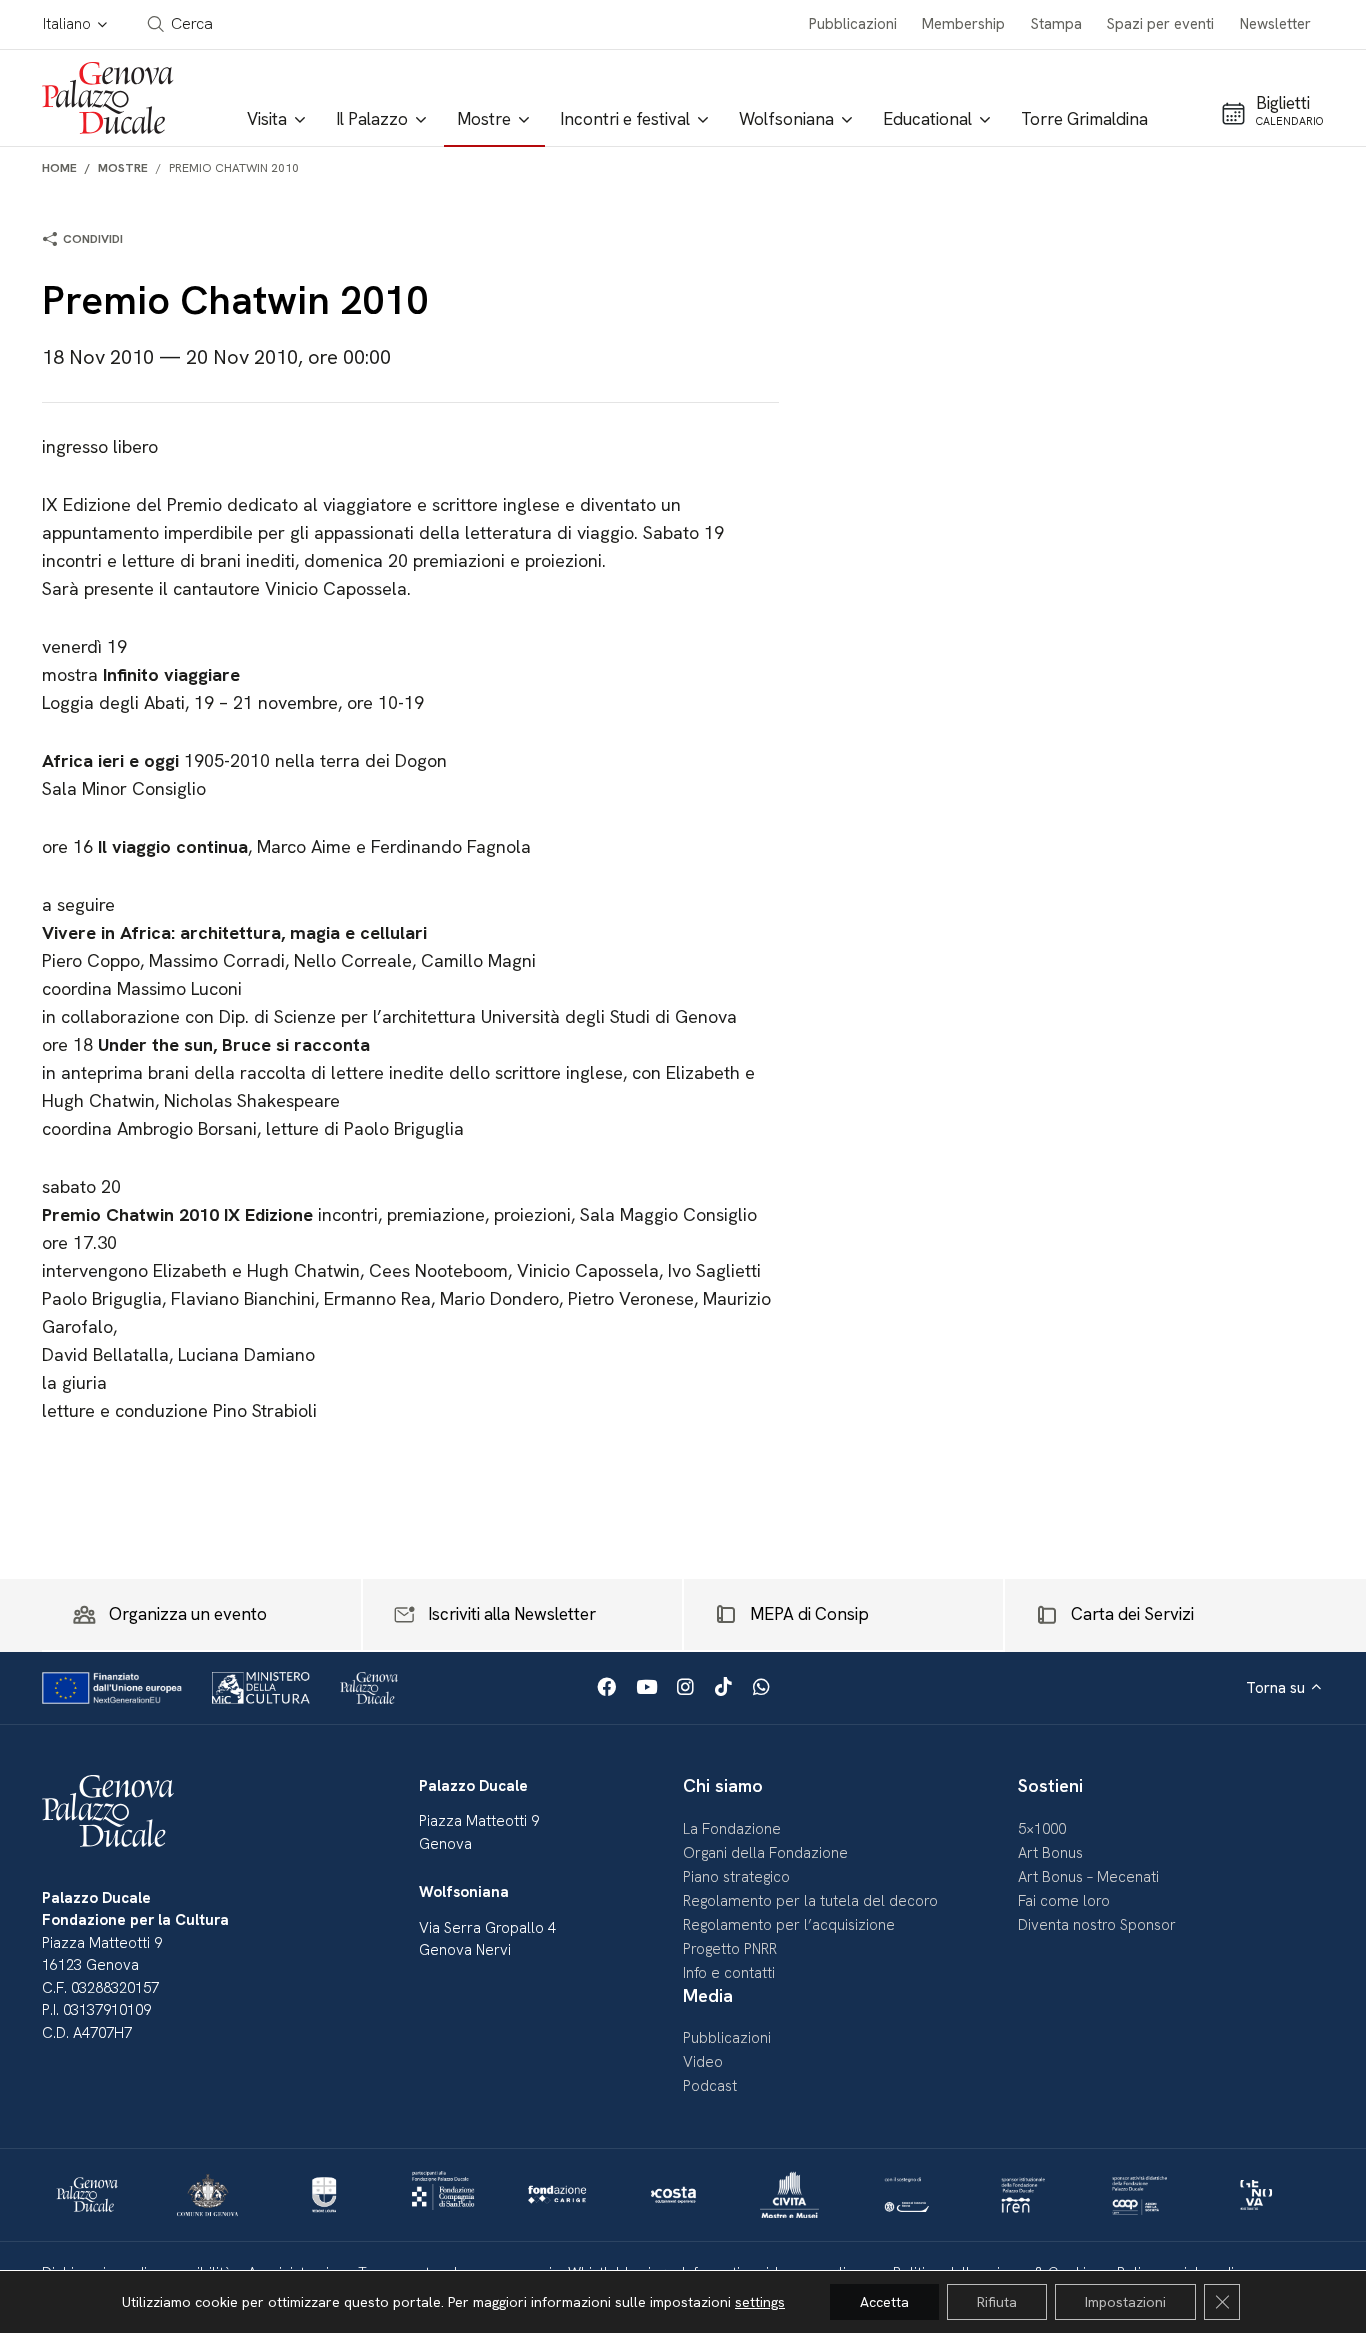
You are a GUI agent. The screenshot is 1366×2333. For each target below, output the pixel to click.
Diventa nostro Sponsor (1097, 1925)
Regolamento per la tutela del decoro (810, 1901)
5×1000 (1042, 1829)
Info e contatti (729, 1973)
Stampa (1056, 24)
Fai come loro (1064, 1901)
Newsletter (1275, 24)
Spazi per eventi (1160, 24)
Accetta (884, 2302)
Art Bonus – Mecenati (1088, 1877)
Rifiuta (997, 2302)
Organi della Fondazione (765, 1853)
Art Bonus (1050, 1853)
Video (703, 2062)
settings (760, 2302)
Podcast (710, 2086)
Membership (963, 24)
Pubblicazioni (853, 24)
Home (59, 168)
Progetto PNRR (730, 1949)
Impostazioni (1125, 2302)
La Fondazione (732, 1829)
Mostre (123, 168)
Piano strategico (736, 1877)
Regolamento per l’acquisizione (789, 1925)
